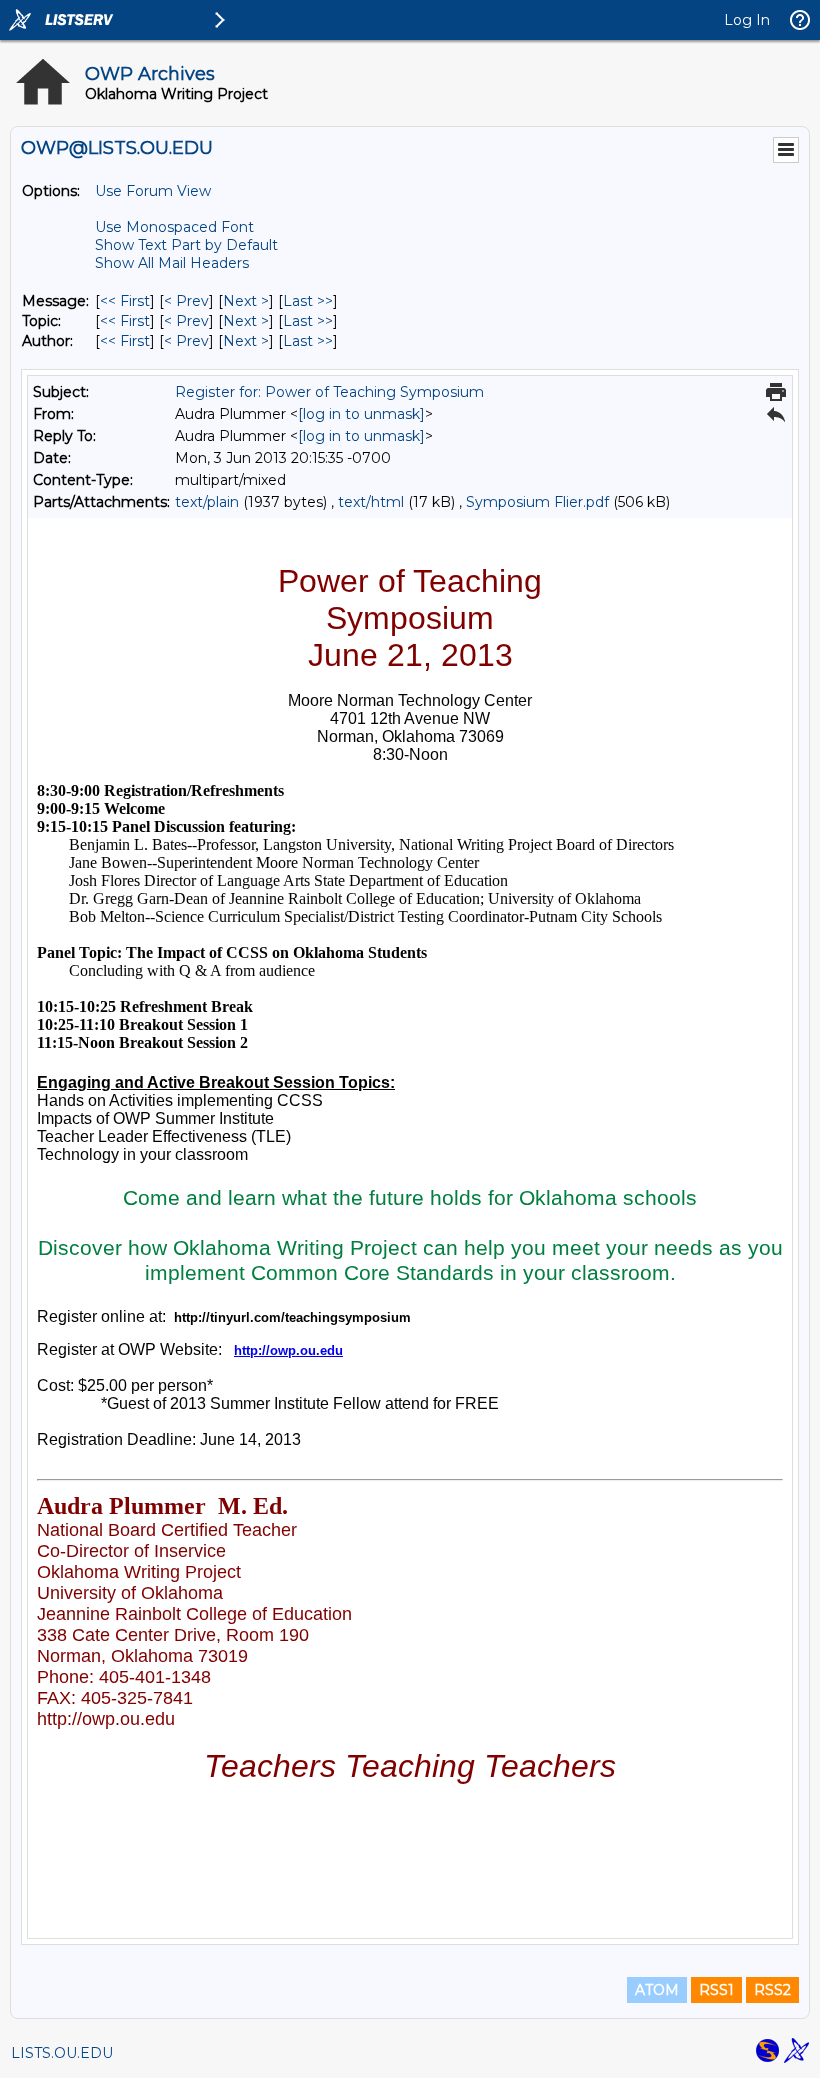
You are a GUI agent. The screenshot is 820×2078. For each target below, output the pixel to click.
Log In (747, 20)
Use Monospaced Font (174, 227)
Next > (246, 301)
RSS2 (772, 1990)
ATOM (657, 1990)
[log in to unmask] (361, 414)
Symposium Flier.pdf (537, 502)
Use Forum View (153, 191)
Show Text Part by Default (186, 245)
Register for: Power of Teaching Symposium (329, 392)
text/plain (207, 502)
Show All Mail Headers (172, 263)
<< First (125, 301)
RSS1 (716, 1990)
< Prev (186, 301)
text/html (371, 502)
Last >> (308, 301)
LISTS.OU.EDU (62, 2053)
